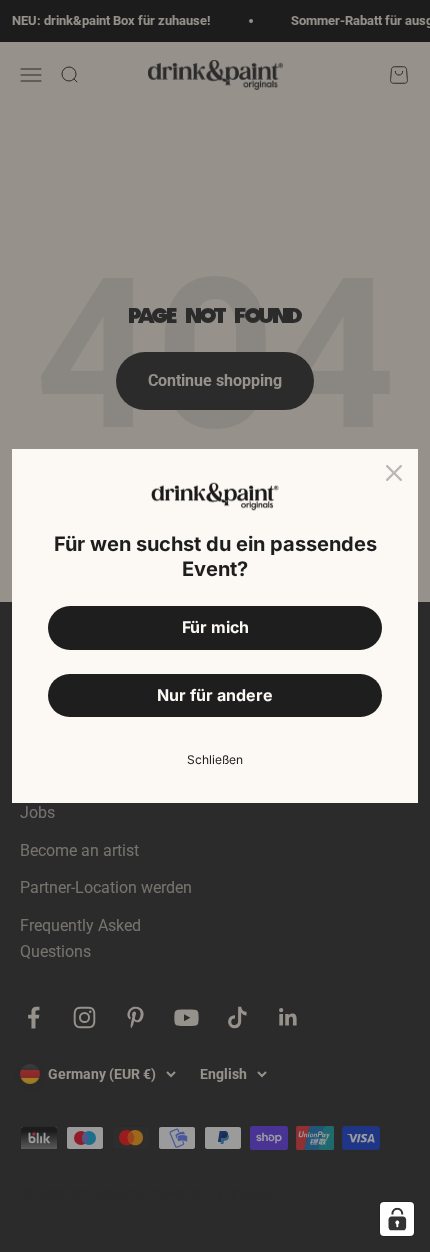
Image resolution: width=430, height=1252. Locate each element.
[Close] (394, 473)
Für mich (215, 627)
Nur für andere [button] (215, 695)
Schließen (215, 759)
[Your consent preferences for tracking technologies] (397, 1219)
